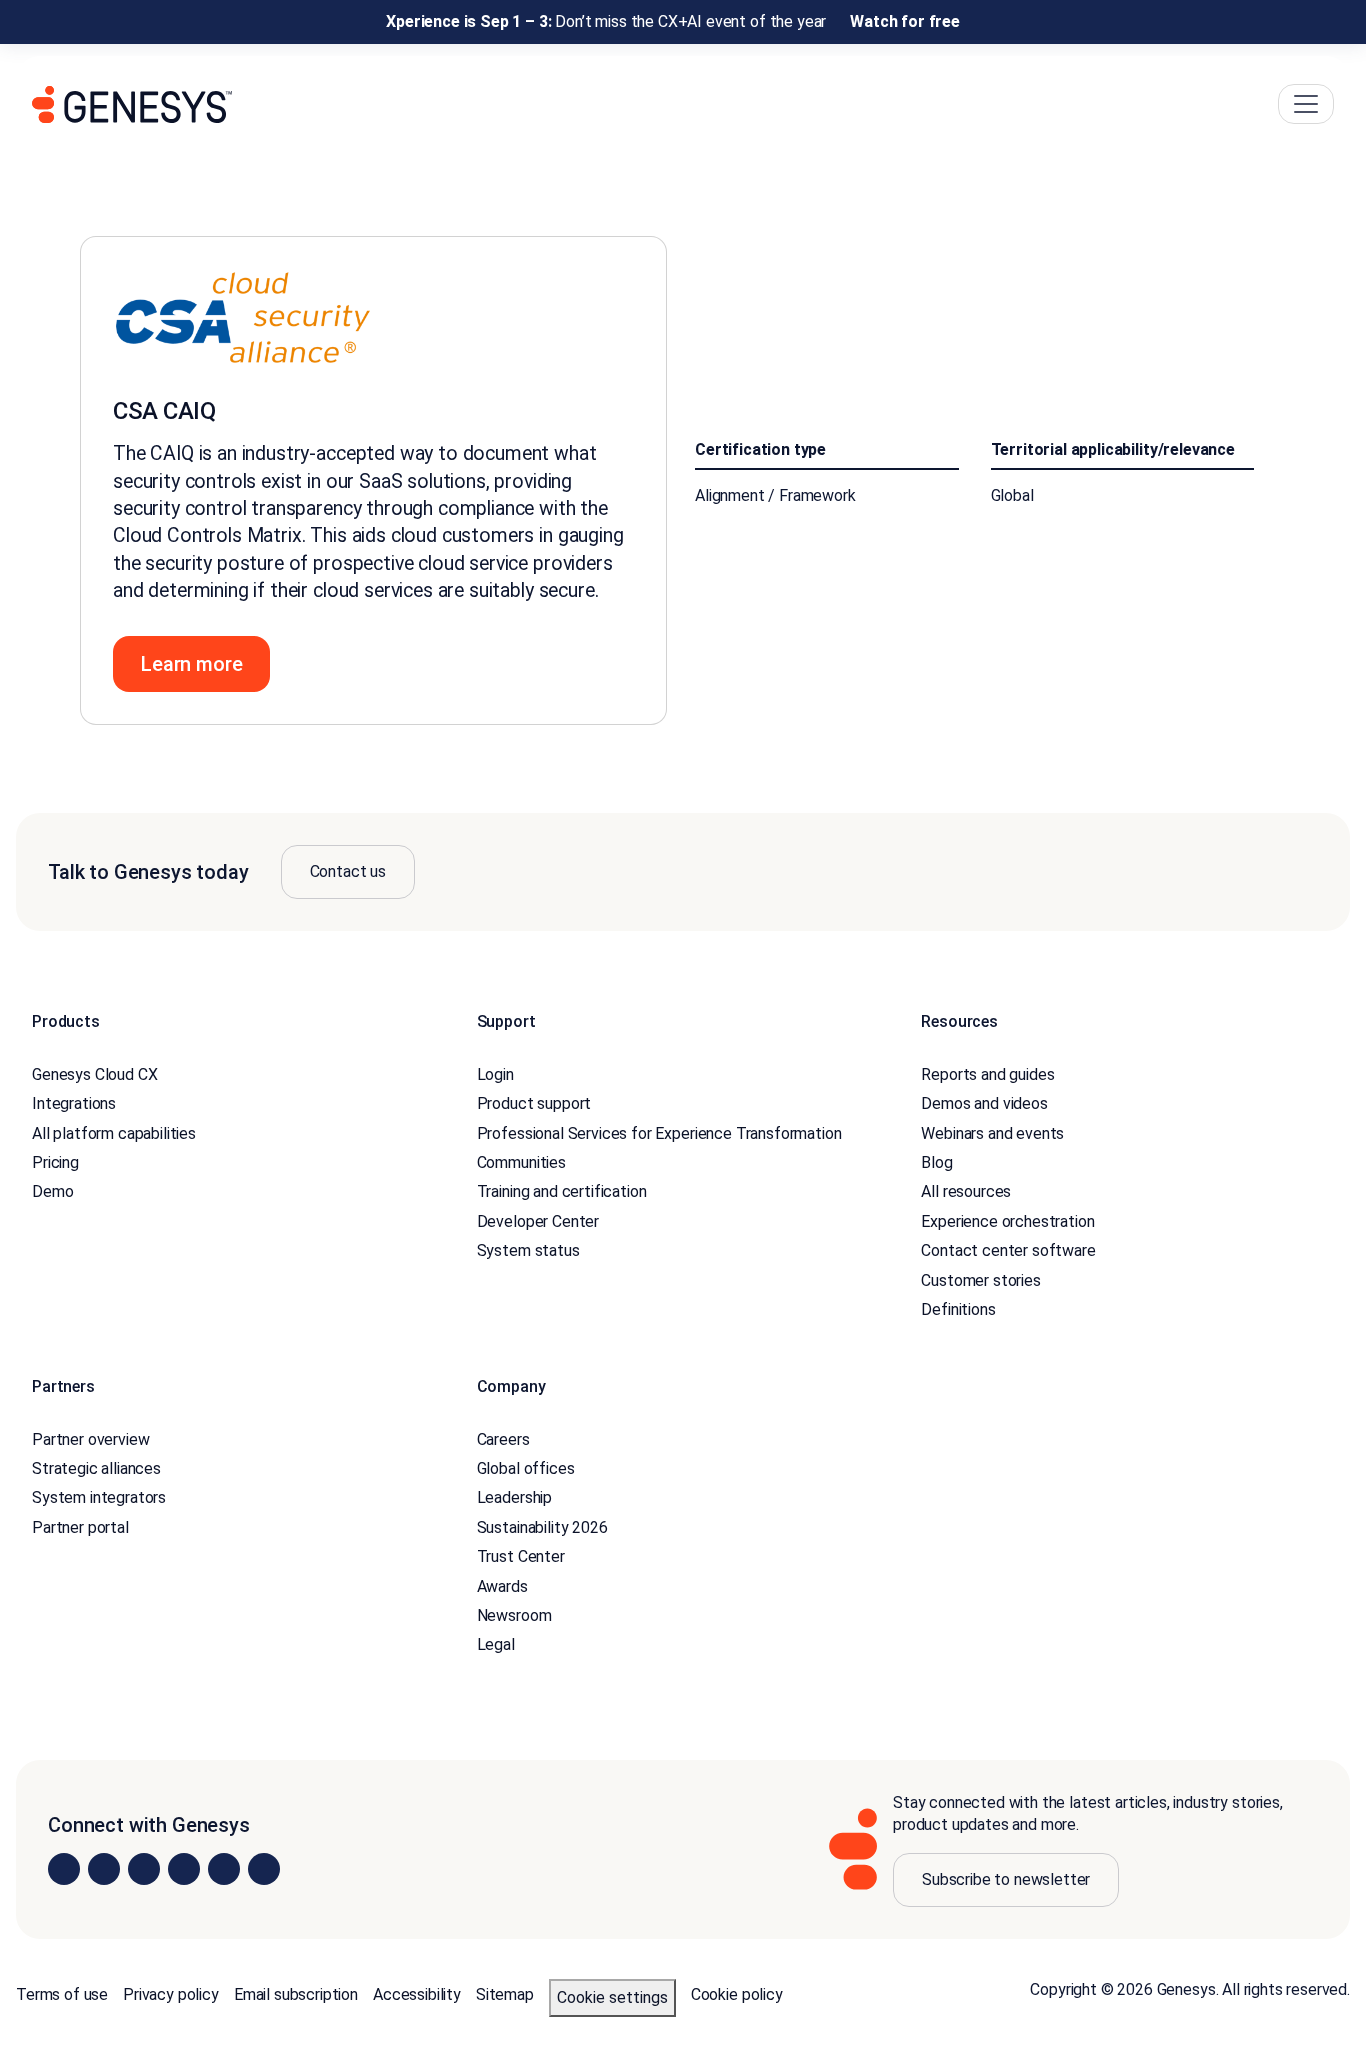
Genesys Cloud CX (94, 1074)
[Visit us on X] (144, 1869)
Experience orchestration (1007, 1221)
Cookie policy (737, 1994)
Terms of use (62, 1994)
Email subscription (296, 1994)
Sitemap (505, 1994)
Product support (534, 1103)
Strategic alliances (96, 1468)
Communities (521, 1162)
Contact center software (1008, 1250)
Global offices (526, 1468)
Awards (502, 1586)
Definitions (958, 1309)
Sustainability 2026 (542, 1527)
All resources (966, 1191)
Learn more (191, 664)
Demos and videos (984, 1103)
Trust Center (521, 1556)
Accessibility (417, 1994)
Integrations (74, 1103)
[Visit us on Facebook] (184, 1869)
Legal (496, 1644)
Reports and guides (987, 1074)
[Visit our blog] (264, 1869)
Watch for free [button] (905, 21)
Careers (503, 1439)
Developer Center (538, 1221)
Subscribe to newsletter (1006, 1879)
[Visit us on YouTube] (224, 1869)
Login (495, 1074)
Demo (52, 1191)
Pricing (55, 1162)
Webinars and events (992, 1133)
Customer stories (980, 1280)
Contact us (348, 871)
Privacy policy (171, 1994)
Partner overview (90, 1439)
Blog (936, 1162)
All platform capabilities (114, 1133)
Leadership (514, 1497)
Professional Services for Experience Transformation (659, 1133)
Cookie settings (612, 1997)
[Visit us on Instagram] (104, 1869)
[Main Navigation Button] (1306, 104)
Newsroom (514, 1615)
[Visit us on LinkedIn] (64, 1869)
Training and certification (562, 1191)
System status (528, 1250)
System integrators (99, 1497)
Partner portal (80, 1527)
